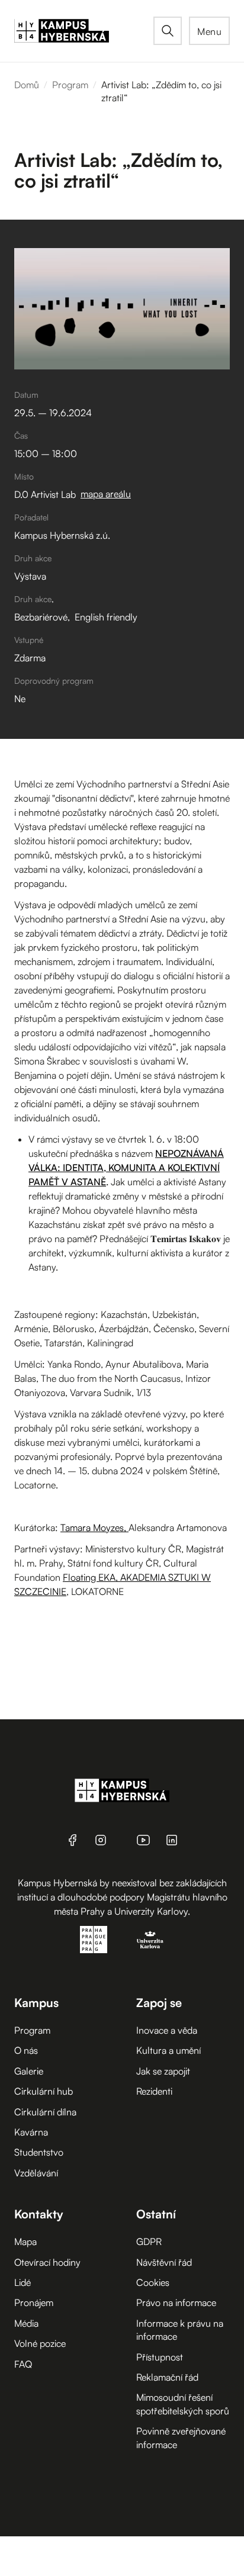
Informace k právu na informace (180, 2330)
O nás (26, 2050)
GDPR (149, 2241)
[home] (84, 31)
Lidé (23, 2282)
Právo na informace (176, 2302)
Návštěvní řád (164, 2262)
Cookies (153, 2282)
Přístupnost (160, 2357)
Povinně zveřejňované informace (181, 2437)
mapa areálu (106, 494)
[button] (209, 31)
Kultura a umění (168, 2050)
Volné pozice (40, 2343)
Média (26, 2323)
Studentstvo (39, 2152)
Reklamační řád (167, 2377)
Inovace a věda (167, 2030)
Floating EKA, (90, 1577)
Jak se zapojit (163, 2071)
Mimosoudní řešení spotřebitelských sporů (183, 2404)
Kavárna (31, 2132)
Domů (27, 85)
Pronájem (34, 2302)
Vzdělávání (36, 2173)
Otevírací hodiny (47, 2262)
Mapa (25, 2241)
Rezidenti (154, 2091)
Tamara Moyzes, (94, 1527)
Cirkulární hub (44, 2091)
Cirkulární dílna (45, 2112)
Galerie (29, 2071)
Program (70, 85)
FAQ (23, 2364)
